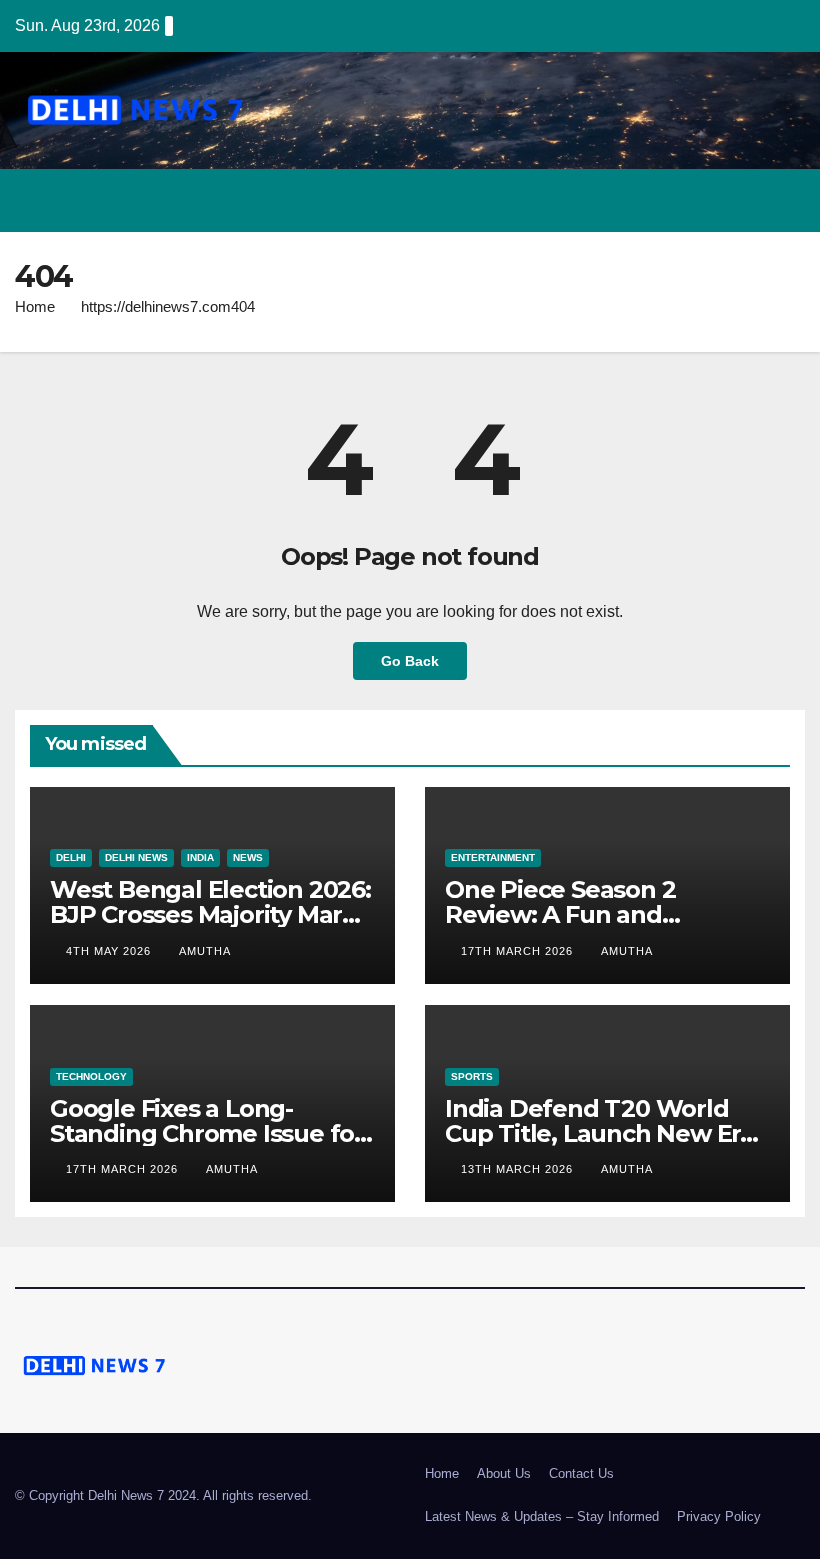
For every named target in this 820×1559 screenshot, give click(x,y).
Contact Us (581, 1473)
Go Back (410, 661)
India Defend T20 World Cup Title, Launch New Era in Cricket (599, 1133)
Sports (472, 1076)
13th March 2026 (519, 1169)
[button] (747, 199)
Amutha (205, 951)
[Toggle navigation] (786, 200)
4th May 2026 (110, 951)
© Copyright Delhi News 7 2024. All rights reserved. (163, 1495)
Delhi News (136, 857)
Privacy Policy (719, 1516)
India (200, 857)
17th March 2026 (519, 951)
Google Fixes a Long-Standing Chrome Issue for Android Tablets (207, 1133)
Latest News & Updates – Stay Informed (542, 1516)
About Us (504, 1473)
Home (35, 306)
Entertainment (493, 857)
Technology (91, 1076)
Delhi (71, 857)
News (248, 857)
